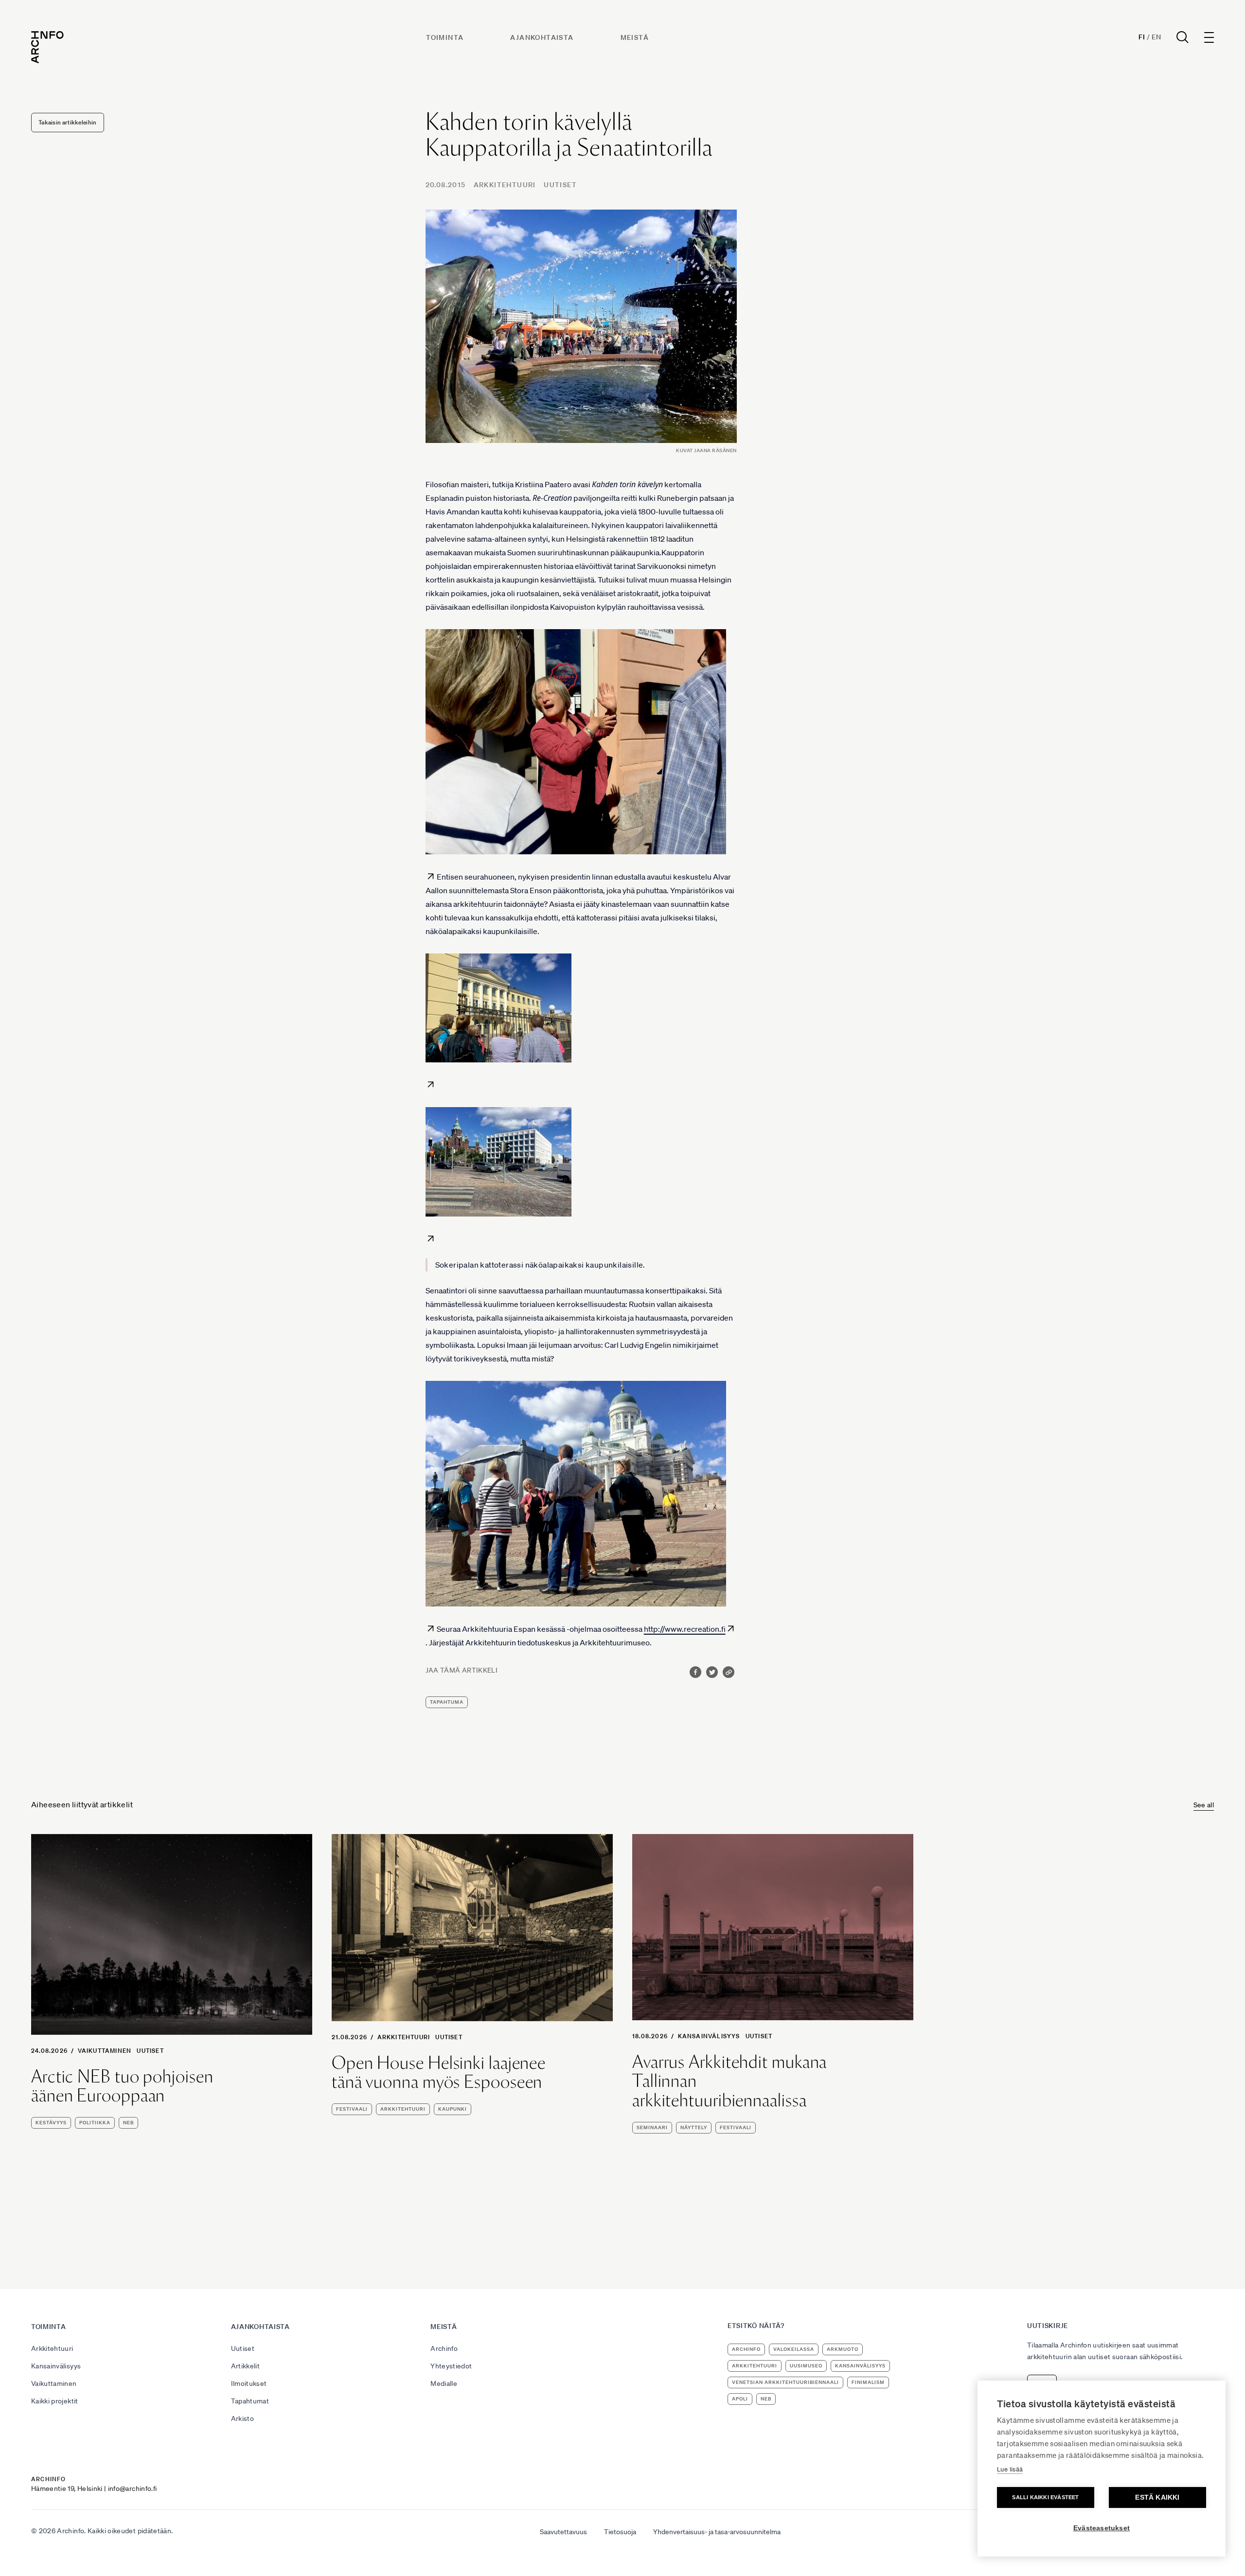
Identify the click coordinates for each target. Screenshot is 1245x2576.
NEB (128, 2123)
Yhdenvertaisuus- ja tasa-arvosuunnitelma (717, 2532)
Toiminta (445, 37)
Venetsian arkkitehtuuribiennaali (785, 2382)
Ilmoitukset (249, 2383)
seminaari (652, 2127)
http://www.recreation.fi (685, 1629)
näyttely (694, 2127)
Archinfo (444, 2348)
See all (1204, 1805)
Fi (1142, 37)
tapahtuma (447, 1702)
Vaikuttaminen (105, 2051)
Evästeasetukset (1102, 2528)
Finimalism (868, 2382)
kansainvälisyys (860, 2366)
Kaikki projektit (55, 2401)
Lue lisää (1010, 2469)
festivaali (352, 2109)
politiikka (95, 2123)
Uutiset (560, 185)
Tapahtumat (250, 2401)
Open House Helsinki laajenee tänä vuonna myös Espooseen (439, 2073)
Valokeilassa (794, 2349)
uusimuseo (806, 2366)
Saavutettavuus (563, 2532)
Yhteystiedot (451, 2366)
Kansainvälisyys (709, 2036)
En (1156, 37)
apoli (740, 2399)
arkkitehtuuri (403, 2109)
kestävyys (51, 2123)
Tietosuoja (620, 2532)
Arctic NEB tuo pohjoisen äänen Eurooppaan (122, 2086)
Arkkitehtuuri (505, 185)
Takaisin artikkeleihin (68, 122)
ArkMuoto (843, 2349)
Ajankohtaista (542, 37)
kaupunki (453, 2109)
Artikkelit (246, 2366)
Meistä (635, 37)
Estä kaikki (1157, 2497)
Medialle (444, 2383)
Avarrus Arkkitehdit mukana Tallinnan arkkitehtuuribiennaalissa (729, 2081)
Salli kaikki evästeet (1045, 2497)
